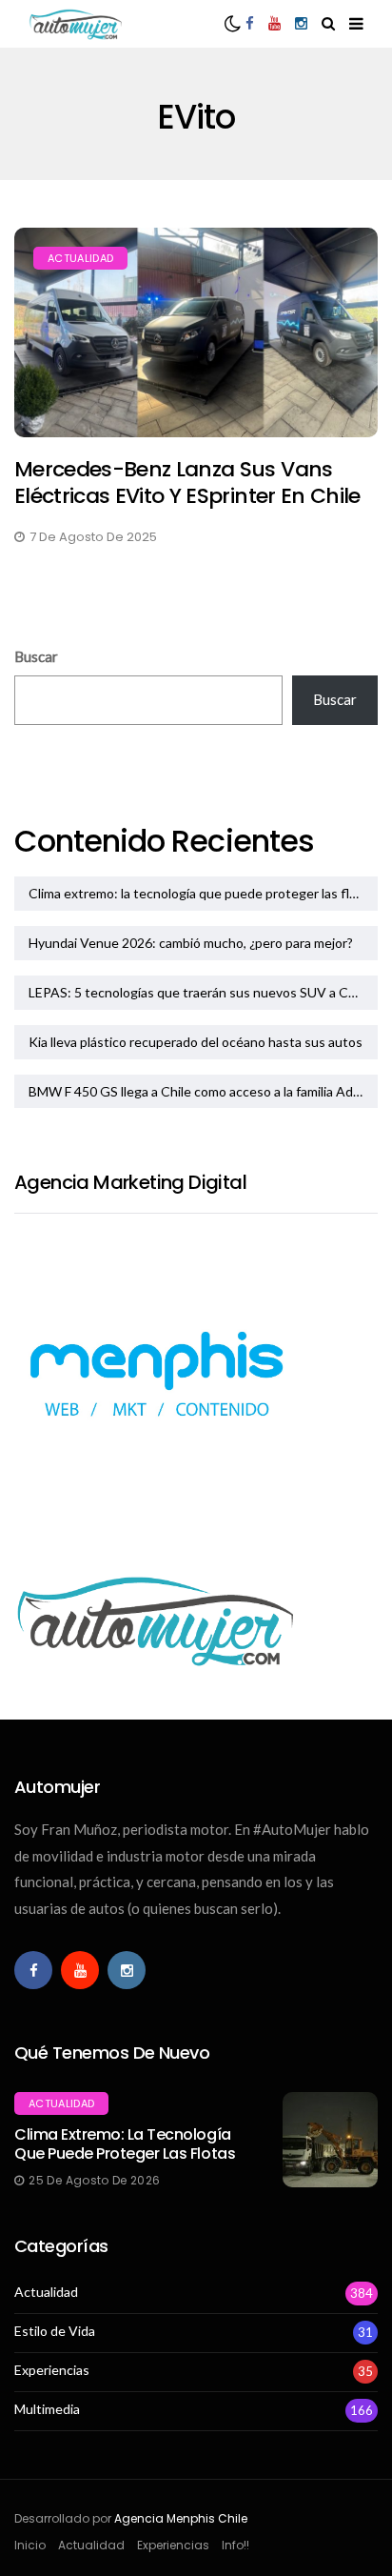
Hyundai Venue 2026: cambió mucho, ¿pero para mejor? (191, 943)
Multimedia (47, 2409)
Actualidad (80, 258)
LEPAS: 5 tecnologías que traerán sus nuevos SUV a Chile (199, 992)
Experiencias (52, 2370)
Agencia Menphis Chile (181, 2518)
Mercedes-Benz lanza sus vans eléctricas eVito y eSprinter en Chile (187, 483)
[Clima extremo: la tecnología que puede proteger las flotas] (330, 2140)
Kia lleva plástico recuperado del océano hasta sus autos (196, 1042)
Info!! (235, 2545)
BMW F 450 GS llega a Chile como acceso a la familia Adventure (203, 1091)
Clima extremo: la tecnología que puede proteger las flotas (202, 893)
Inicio (30, 2545)
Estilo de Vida (55, 2331)
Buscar (36, 656)
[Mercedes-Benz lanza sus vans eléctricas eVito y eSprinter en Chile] (196, 332)
